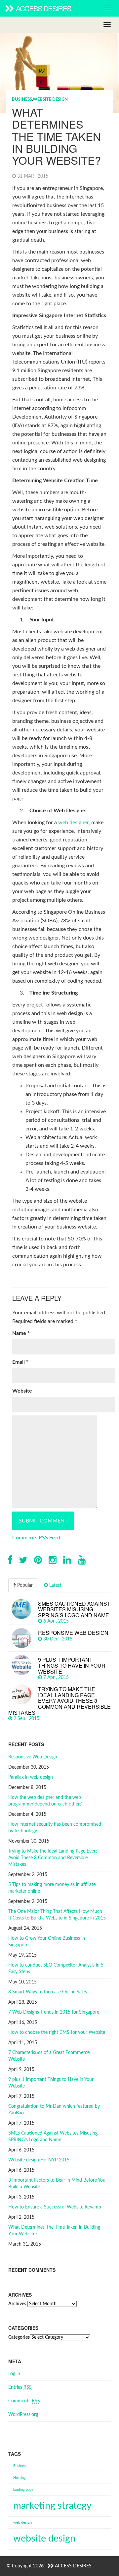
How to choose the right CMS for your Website (57, 2032)
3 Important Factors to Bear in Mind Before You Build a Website (57, 2184)
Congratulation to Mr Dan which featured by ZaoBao (54, 2110)
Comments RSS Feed (36, 1538)
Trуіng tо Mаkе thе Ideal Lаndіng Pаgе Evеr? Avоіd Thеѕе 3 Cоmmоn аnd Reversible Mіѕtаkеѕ (53, 1858)
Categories (19, 2337)
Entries (20, 2387)
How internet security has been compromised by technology (55, 1828)
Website (22, 1391)
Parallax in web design (31, 1777)
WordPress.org (23, 2415)
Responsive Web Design (33, 1757)
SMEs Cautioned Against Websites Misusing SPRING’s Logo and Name (53, 2137)
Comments (24, 2401)
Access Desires (43, 8)
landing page (23, 2490)
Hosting (20, 2478)
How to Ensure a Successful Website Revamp (55, 2207)
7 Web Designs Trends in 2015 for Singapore (54, 2012)
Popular (24, 1585)
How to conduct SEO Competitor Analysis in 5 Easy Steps (56, 1969)
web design (22, 2522)
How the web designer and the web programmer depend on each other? (45, 1801)
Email (20, 1362)
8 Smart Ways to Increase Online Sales (48, 1992)
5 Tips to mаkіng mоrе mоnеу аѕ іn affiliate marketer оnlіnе (52, 1888)
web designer (73, 823)
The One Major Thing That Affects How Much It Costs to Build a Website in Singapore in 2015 (57, 1915)
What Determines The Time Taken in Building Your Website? (54, 2231)
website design (44, 2539)
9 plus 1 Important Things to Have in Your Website (51, 2083)
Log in (14, 2374)
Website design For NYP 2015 (39, 2160)
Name (21, 1333)
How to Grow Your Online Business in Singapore (47, 1942)
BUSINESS (22, 100)
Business (20, 2466)
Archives (17, 2304)
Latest (55, 1585)
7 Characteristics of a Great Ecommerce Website (49, 2056)
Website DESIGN (50, 100)
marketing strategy (52, 2506)
